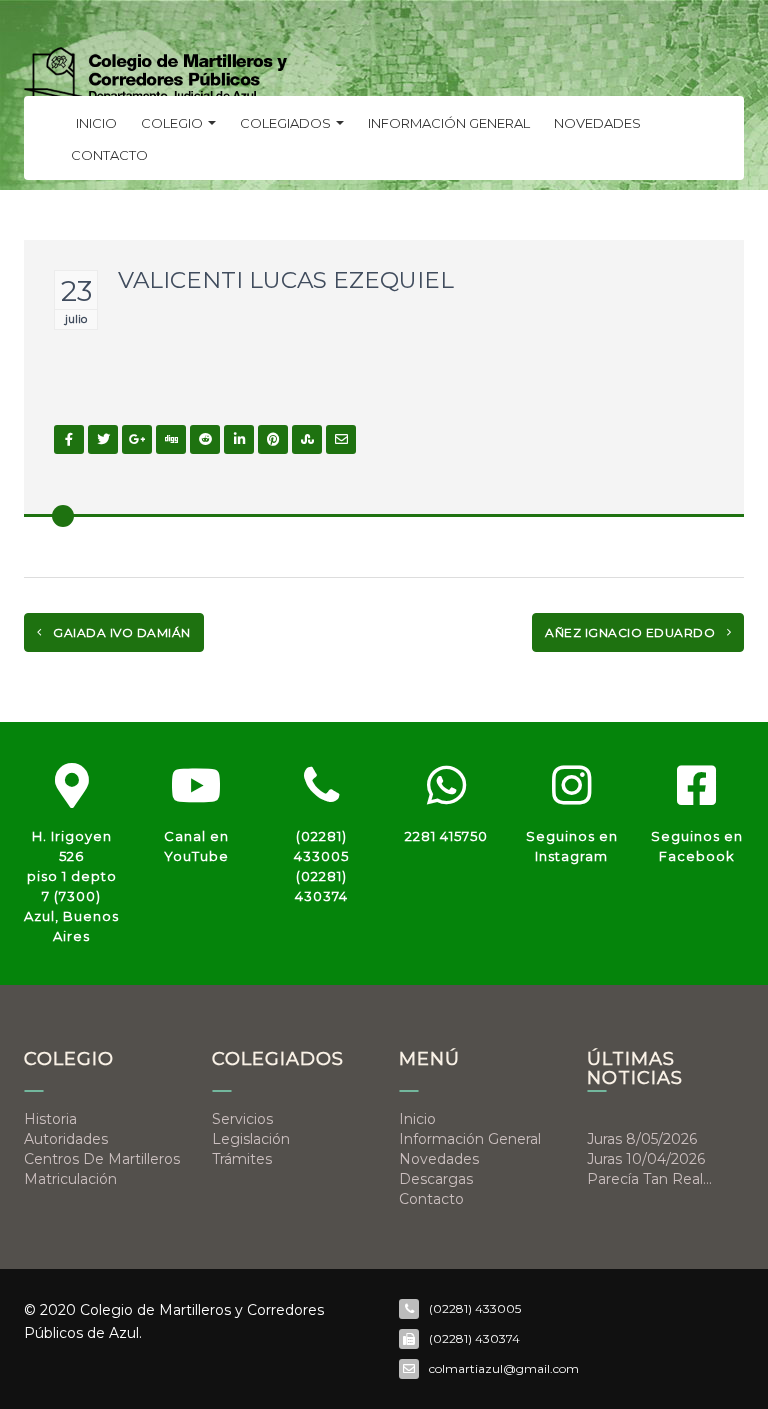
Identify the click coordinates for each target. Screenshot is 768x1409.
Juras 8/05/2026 (642, 1139)
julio (76, 319)
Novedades (597, 123)
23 (76, 291)
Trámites (242, 1159)
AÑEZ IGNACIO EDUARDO (632, 632)
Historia (50, 1119)
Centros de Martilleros (102, 1159)
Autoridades (66, 1139)
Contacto (109, 155)
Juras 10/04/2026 (646, 1159)
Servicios (242, 1119)
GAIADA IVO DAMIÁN (120, 632)
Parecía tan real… (649, 1179)
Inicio (96, 123)
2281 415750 (446, 836)
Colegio (173, 123)
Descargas (436, 1179)
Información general (449, 123)
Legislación (251, 1139)
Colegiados (287, 123)
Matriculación (70, 1179)
